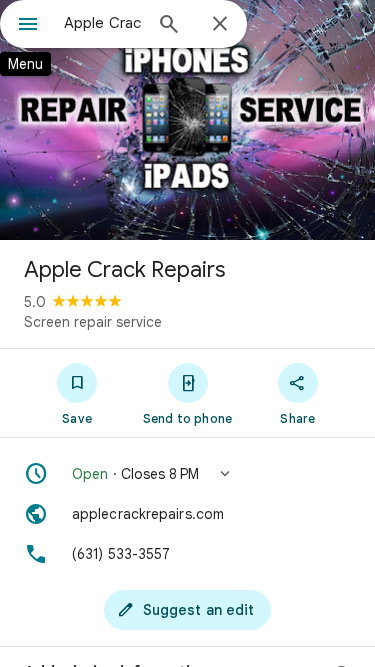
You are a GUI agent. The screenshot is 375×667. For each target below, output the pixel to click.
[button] (187, 474)
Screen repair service (93, 322)
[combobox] (102, 23)
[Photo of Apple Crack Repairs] (187, 120)
